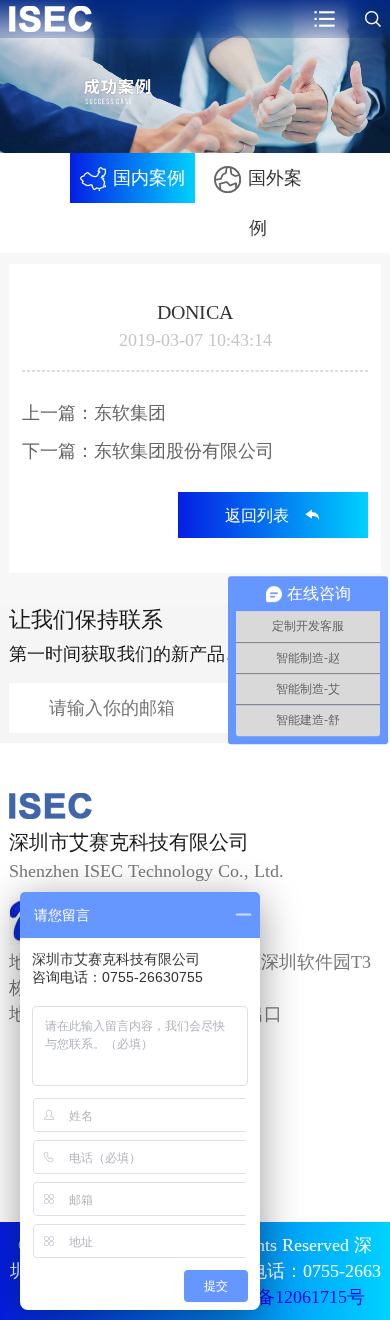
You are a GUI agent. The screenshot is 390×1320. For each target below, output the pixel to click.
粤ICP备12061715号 (288, 1297)
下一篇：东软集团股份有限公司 (148, 451)
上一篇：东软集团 (94, 413)
